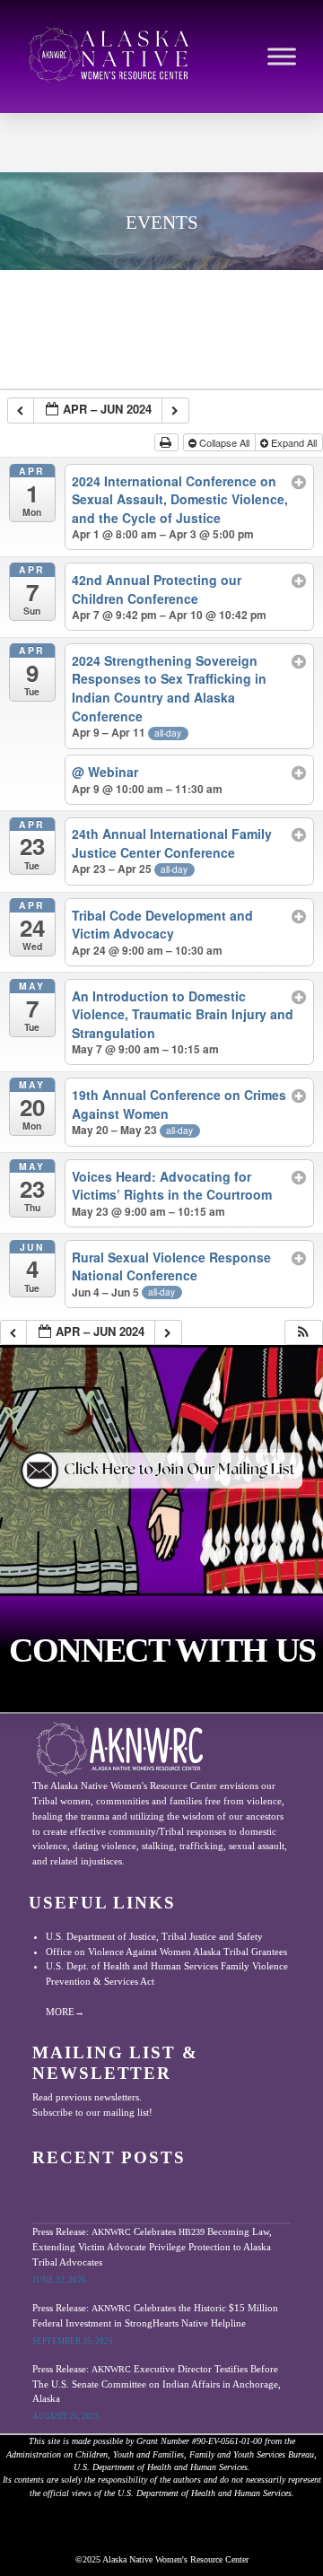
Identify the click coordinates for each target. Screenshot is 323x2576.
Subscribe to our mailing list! (92, 2112)
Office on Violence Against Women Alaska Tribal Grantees (166, 1952)
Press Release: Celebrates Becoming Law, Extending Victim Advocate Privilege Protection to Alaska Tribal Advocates (152, 2246)
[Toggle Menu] (282, 57)
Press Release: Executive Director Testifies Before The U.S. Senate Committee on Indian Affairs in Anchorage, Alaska (157, 2384)
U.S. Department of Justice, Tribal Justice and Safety (154, 1936)
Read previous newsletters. (87, 2097)
